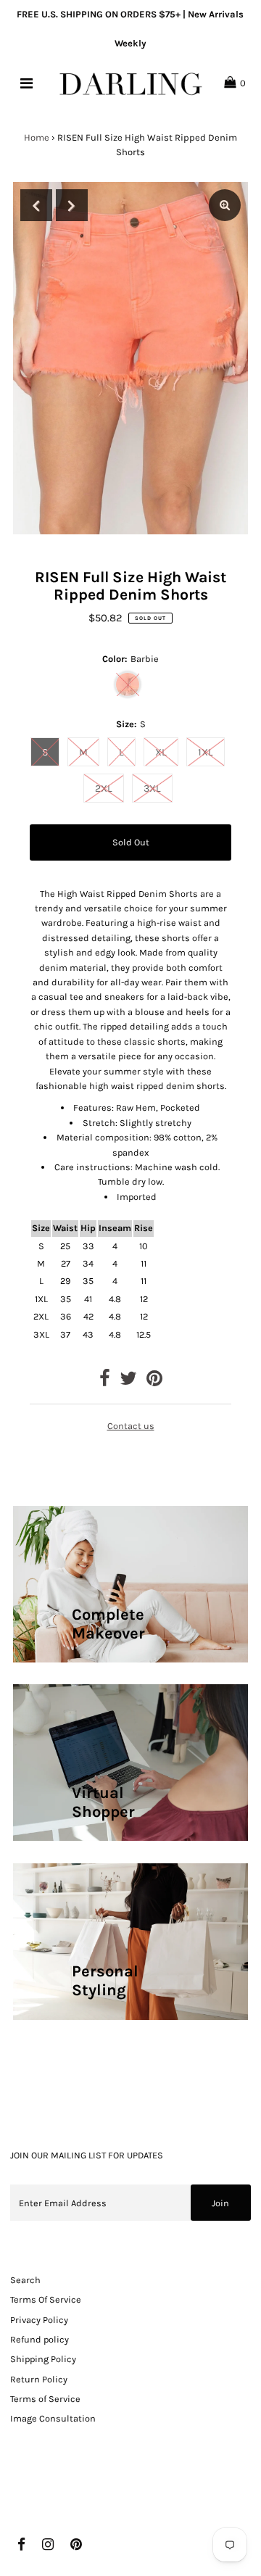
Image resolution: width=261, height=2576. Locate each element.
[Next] (72, 205)
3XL (152, 788)
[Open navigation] (26, 83)
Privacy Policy (39, 2320)
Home (37, 137)
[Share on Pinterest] (154, 1382)
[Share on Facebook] (105, 1382)
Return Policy (39, 2379)
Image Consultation (53, 2418)
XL (161, 752)
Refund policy (40, 2339)
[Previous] (36, 205)
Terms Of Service (46, 2299)
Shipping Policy (43, 2359)
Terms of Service (45, 2399)
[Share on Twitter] (128, 1382)
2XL (104, 788)
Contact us (131, 1426)
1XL (206, 752)
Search (25, 2280)
